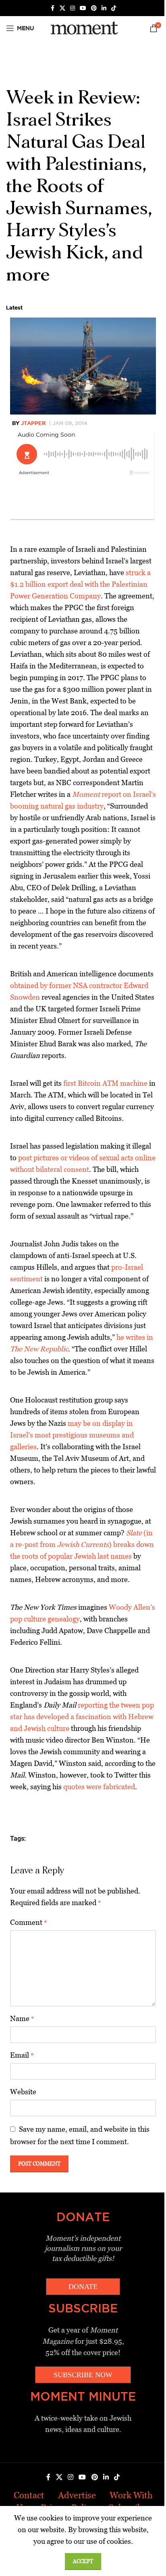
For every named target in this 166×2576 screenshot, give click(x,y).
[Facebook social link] (52, 8)
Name (22, 2018)
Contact (29, 2495)
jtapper (33, 423)
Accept (83, 2561)
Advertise (77, 2495)
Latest (14, 307)
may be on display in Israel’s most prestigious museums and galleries (72, 1435)
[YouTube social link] (83, 8)
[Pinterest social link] (94, 8)
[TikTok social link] (114, 8)
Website (23, 2092)
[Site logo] (83, 28)
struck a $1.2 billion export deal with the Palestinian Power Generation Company (80, 584)
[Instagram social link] (73, 8)
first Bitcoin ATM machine (105, 1083)
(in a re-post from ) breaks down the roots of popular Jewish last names (82, 1544)
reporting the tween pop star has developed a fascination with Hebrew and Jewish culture (82, 1717)
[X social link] (62, 8)
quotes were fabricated (99, 1787)
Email (22, 2055)
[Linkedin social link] (104, 8)
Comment (29, 1922)
